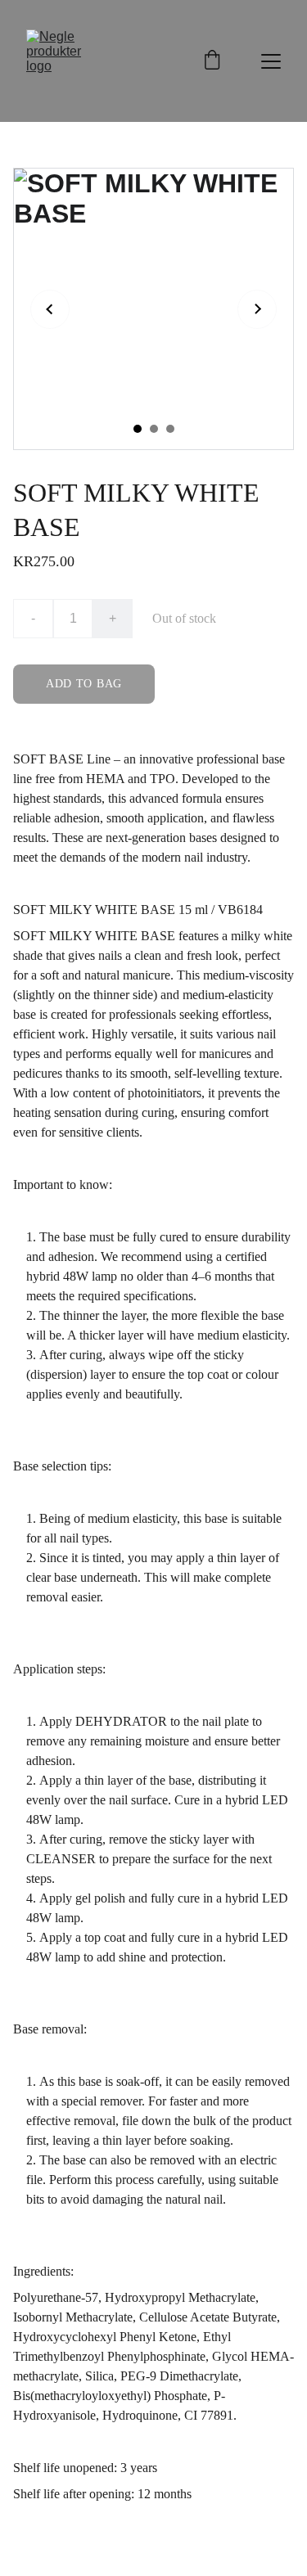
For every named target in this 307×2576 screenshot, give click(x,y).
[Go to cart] (212, 61)
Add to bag (84, 684)
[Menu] (271, 61)
